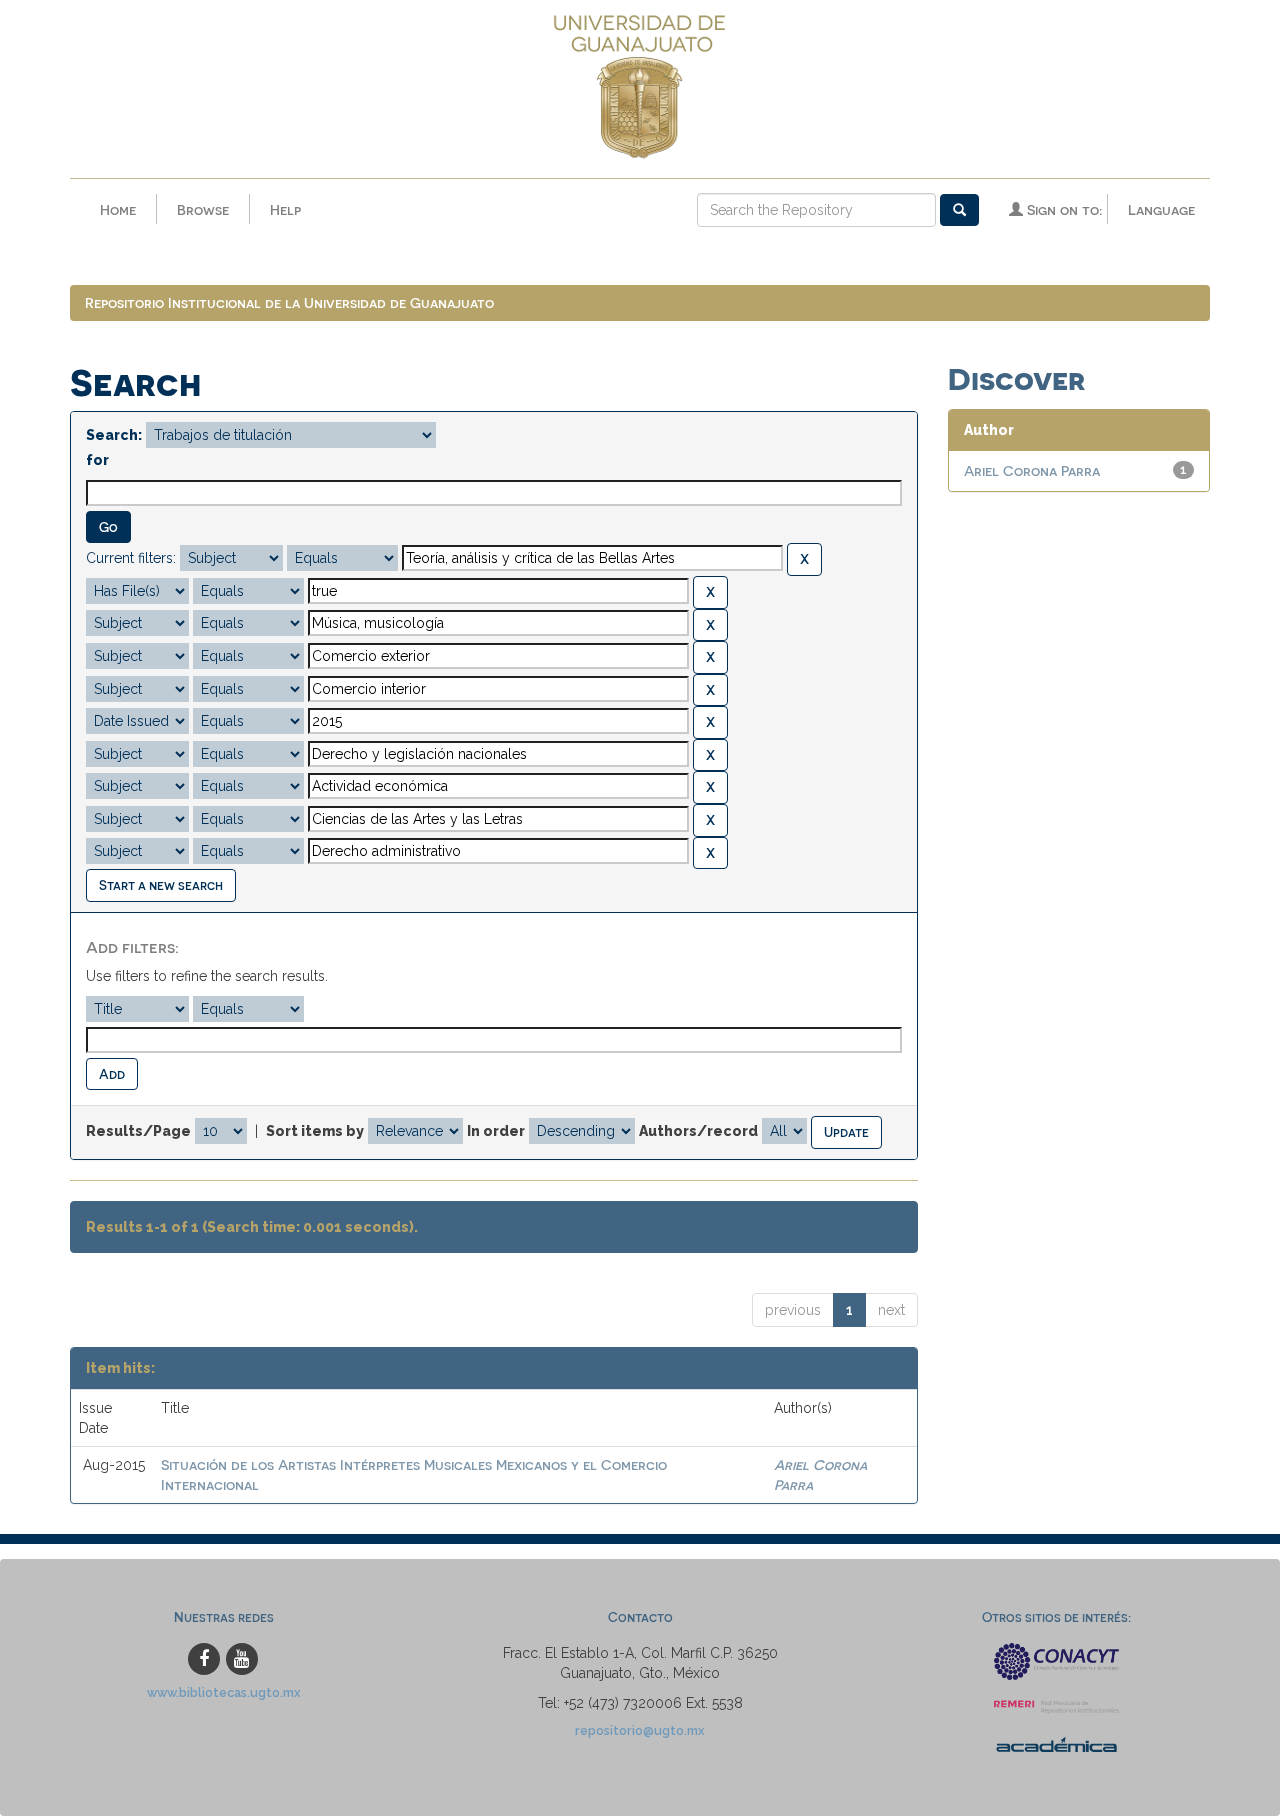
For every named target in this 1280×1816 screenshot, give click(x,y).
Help (285, 209)
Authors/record (698, 1131)
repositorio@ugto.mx (640, 1730)
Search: (114, 435)
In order (496, 1131)
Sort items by (315, 1131)
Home (118, 209)
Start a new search (161, 884)
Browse (203, 209)
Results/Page (138, 1131)
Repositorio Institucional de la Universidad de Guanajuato (289, 302)
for (97, 460)
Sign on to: (1062, 209)
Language (1161, 209)
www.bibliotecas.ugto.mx (224, 1692)
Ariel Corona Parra (1032, 470)
